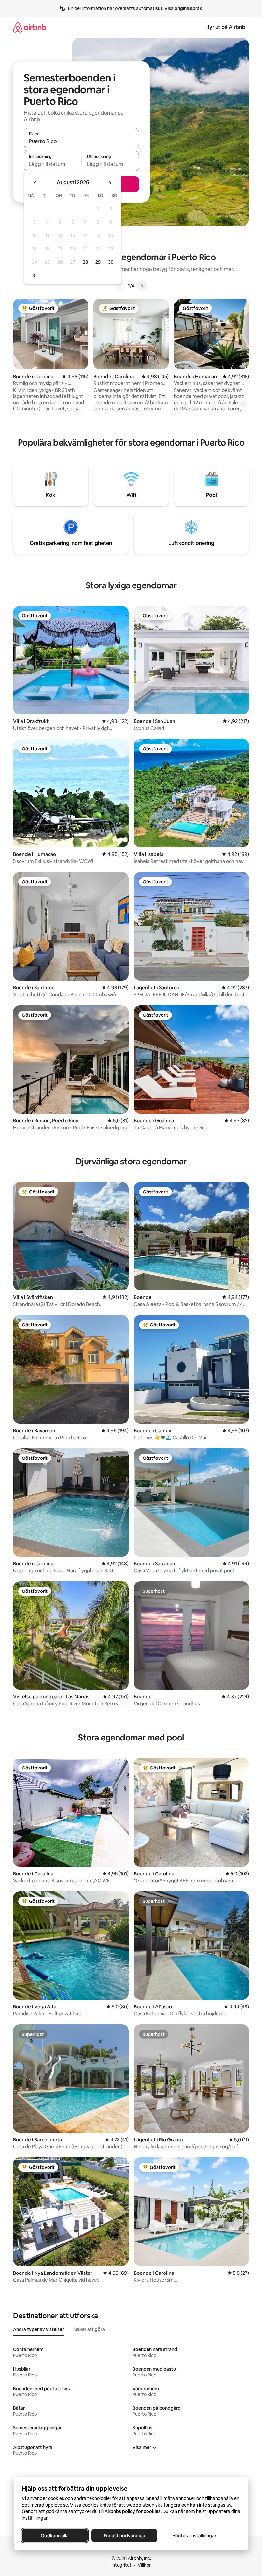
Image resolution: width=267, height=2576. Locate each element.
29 (98, 262)
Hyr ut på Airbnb (225, 27)
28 (85, 262)
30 (111, 262)
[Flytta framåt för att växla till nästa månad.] (110, 183)
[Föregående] (120, 286)
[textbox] (53, 164)
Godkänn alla (55, 2536)
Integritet (121, 2565)
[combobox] (81, 141)
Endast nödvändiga (124, 2536)
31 (35, 275)
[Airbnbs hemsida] (30, 27)
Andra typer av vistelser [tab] (38, 2329)
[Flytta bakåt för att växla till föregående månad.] (35, 183)
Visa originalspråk (183, 8)
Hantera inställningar (194, 2536)
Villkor (144, 2565)
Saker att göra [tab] (90, 2329)
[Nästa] (142, 286)
